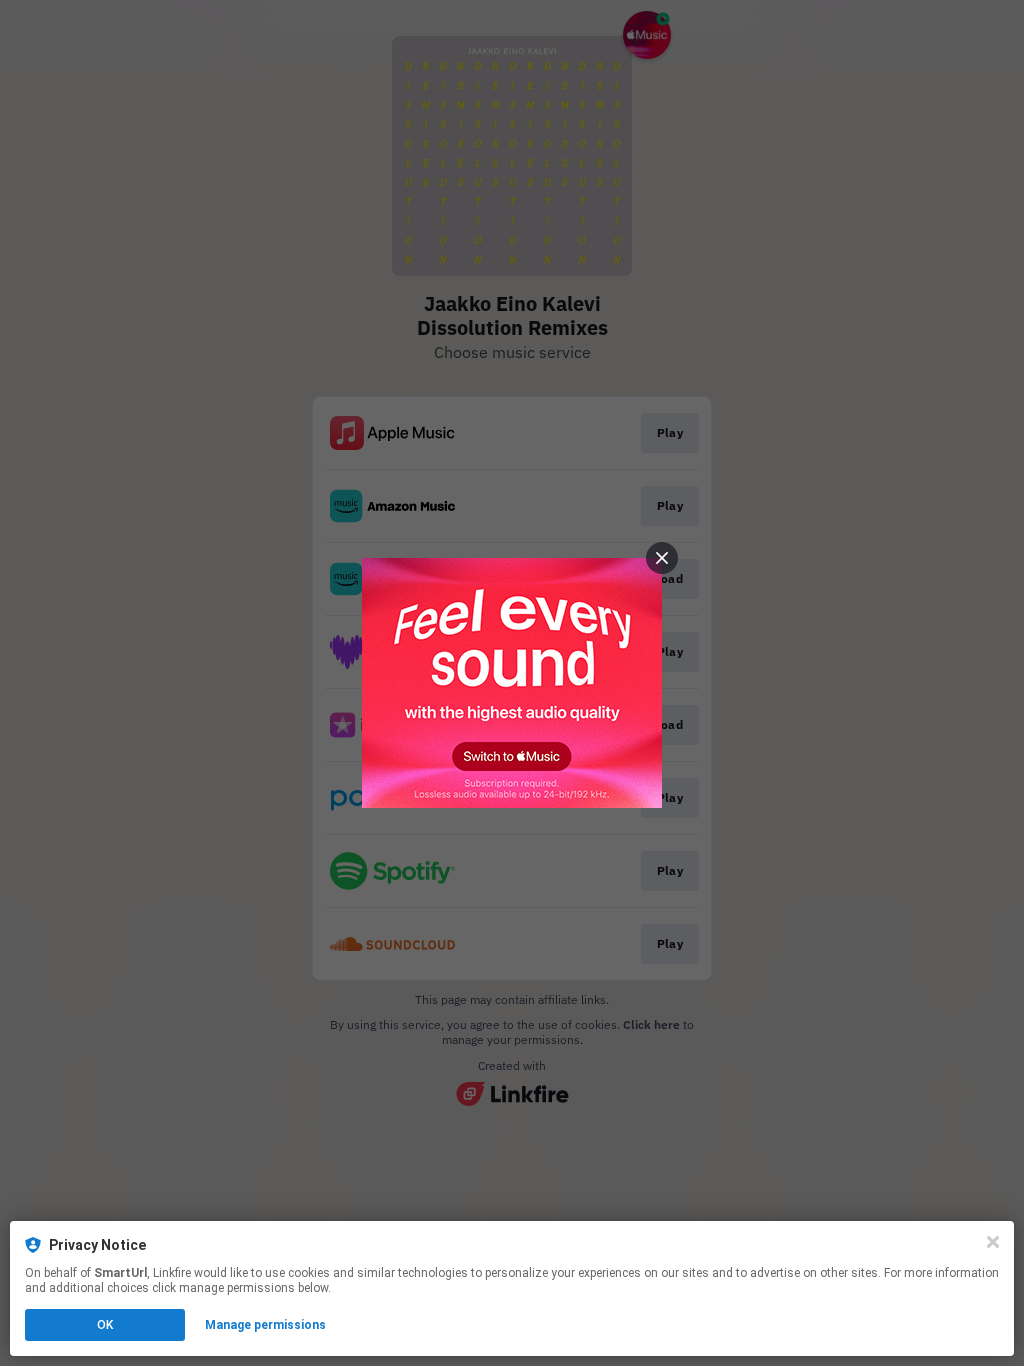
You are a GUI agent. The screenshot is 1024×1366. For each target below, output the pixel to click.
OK (105, 1325)
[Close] (993, 1242)
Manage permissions (265, 1325)
